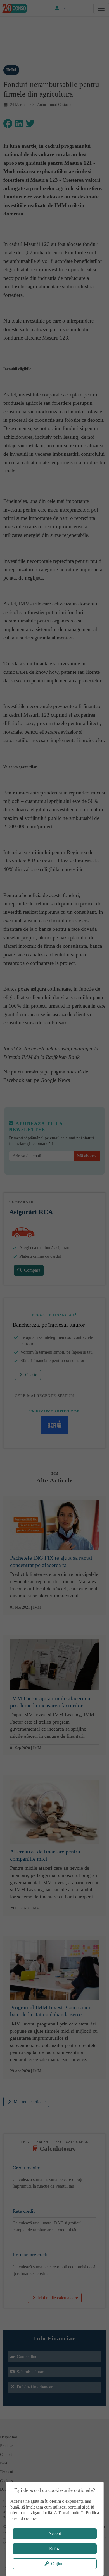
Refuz (54, 2549)
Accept (55, 2533)
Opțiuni (58, 2564)
